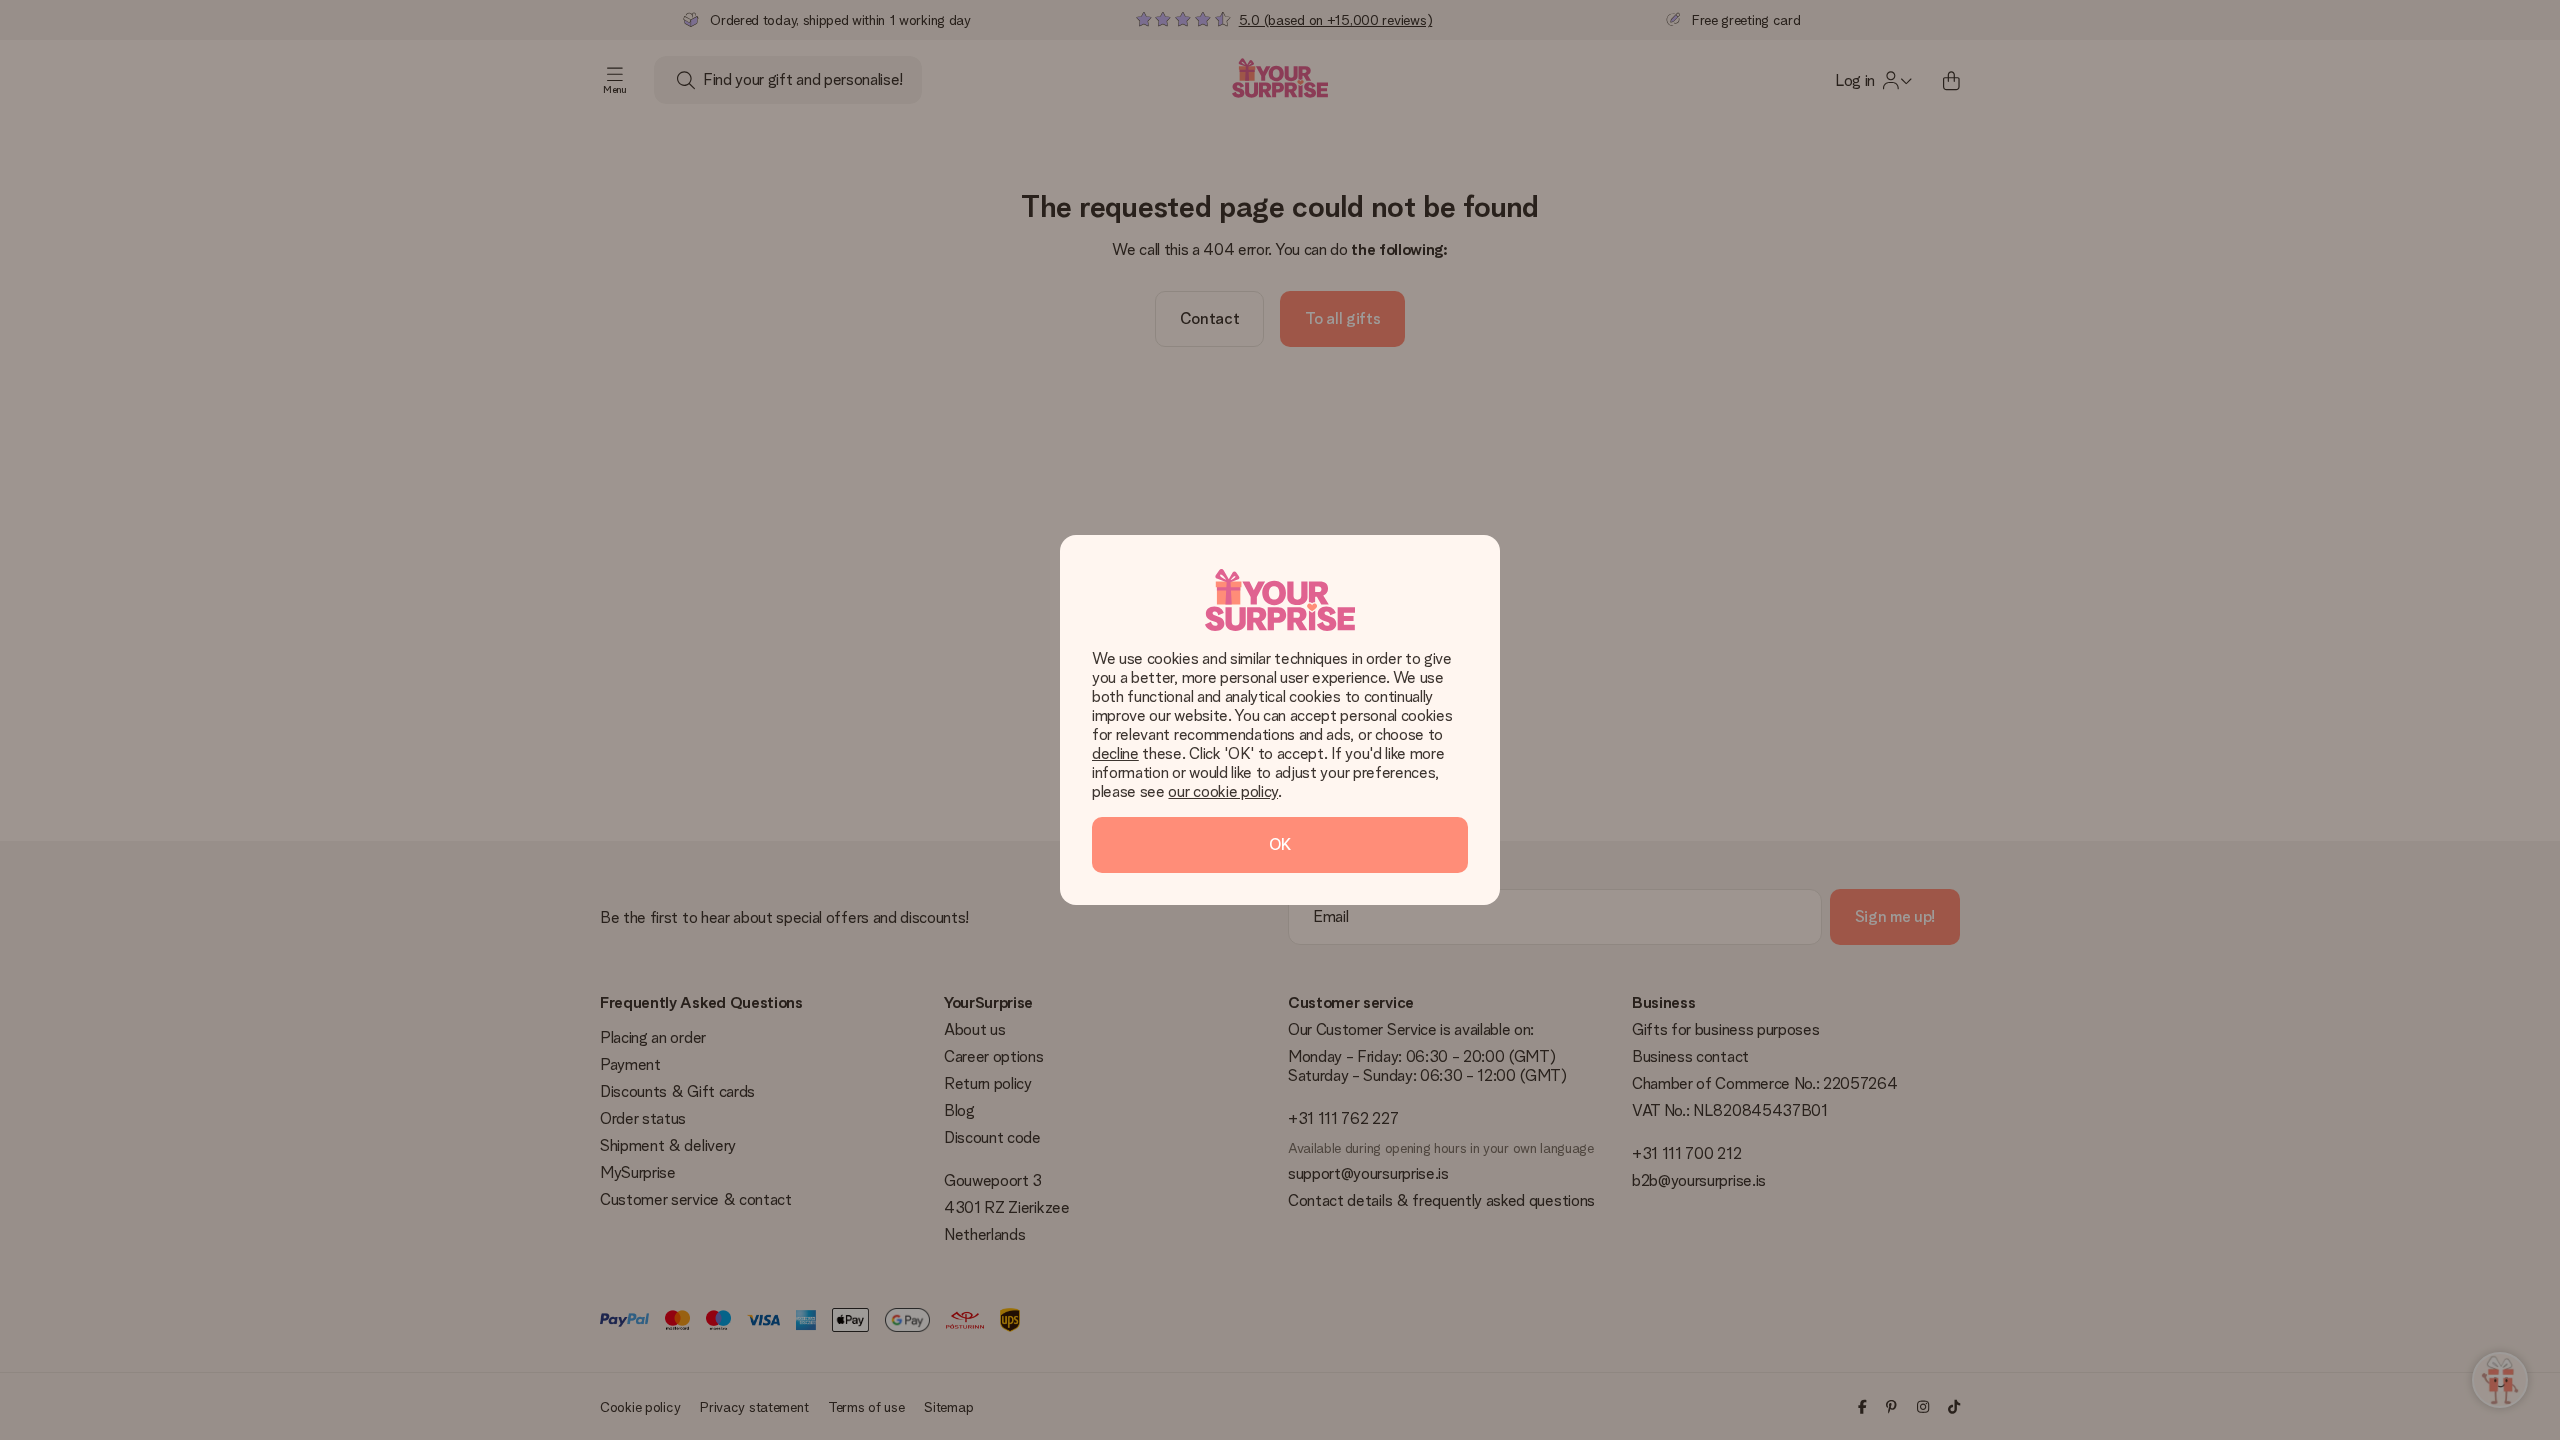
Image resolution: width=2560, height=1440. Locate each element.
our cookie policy (1223, 791)
